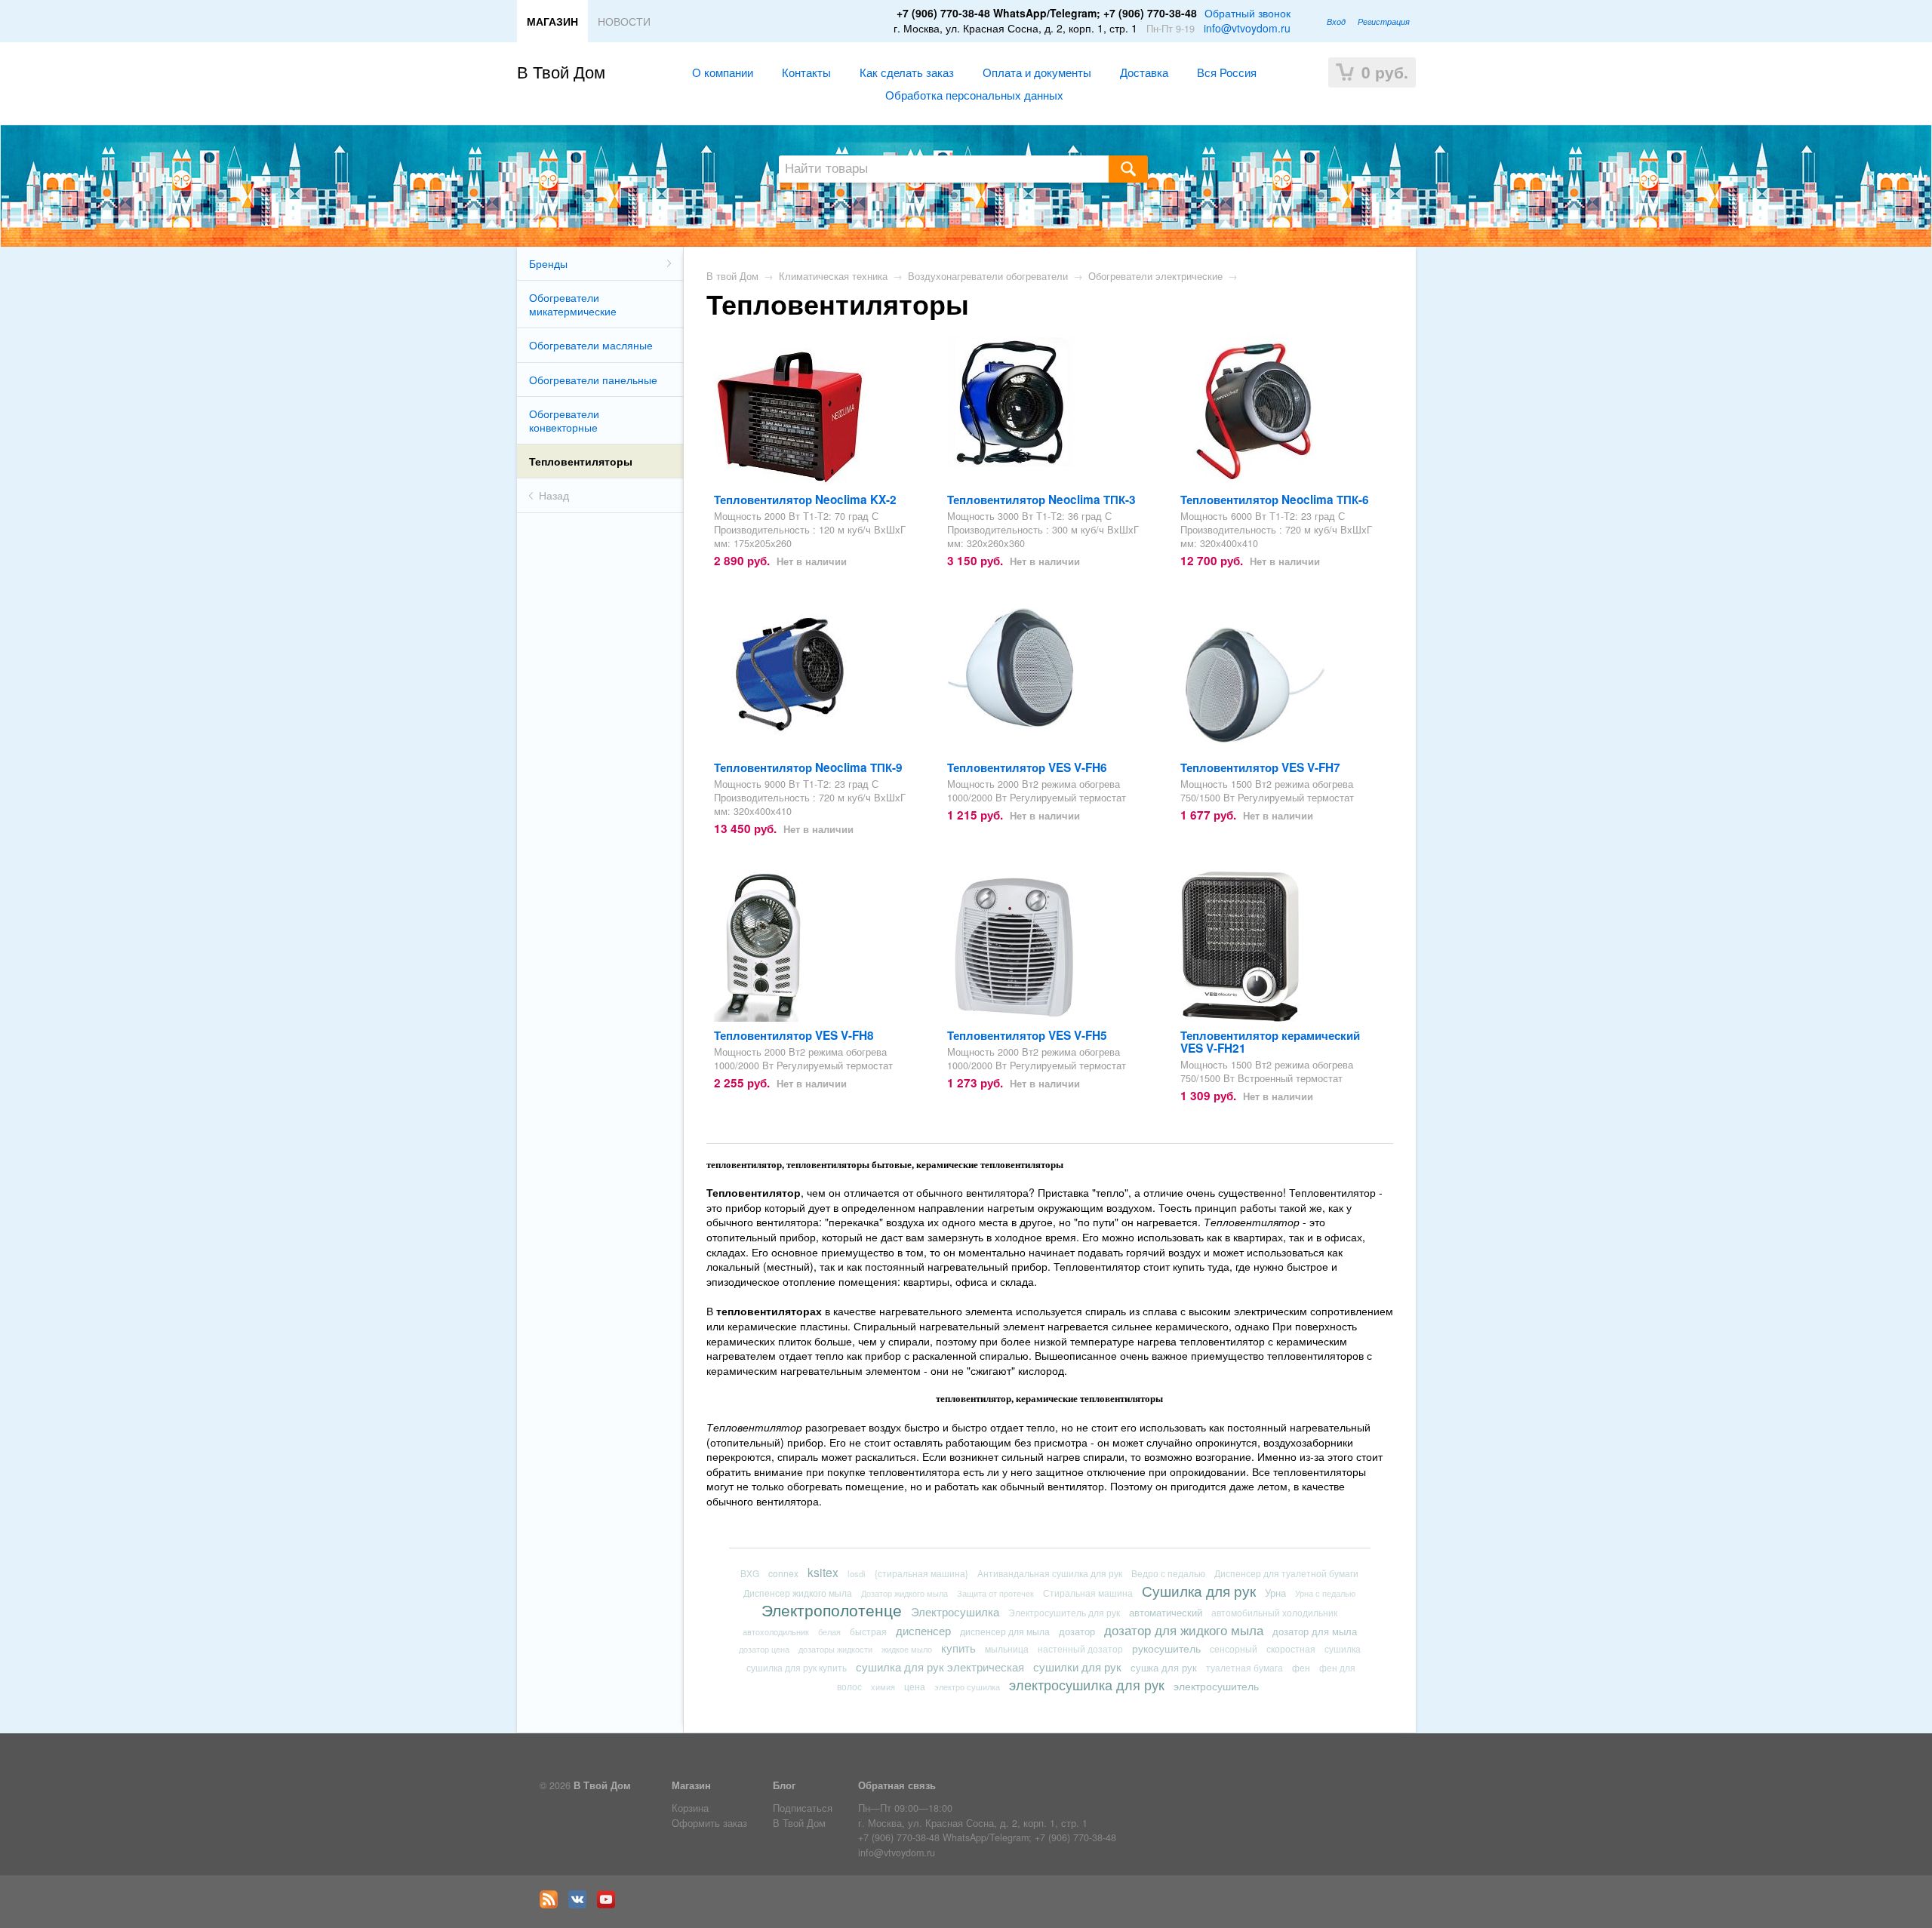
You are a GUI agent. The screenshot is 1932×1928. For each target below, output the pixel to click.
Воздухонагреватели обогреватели (988, 276)
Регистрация (1384, 21)
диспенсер (923, 1630)
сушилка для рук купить (797, 1667)
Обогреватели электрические (1155, 276)
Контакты (806, 72)
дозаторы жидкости (835, 1649)
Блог (784, 1785)
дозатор (1077, 1631)
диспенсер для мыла (1005, 1631)
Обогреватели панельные (593, 380)
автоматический (1166, 1612)
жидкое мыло (907, 1649)
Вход (1336, 21)
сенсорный (1234, 1648)
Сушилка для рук (1199, 1590)
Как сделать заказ (907, 72)
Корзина (690, 1808)
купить (958, 1648)
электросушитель (1216, 1685)
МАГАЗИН (552, 21)
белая (829, 1631)
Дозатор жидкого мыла (904, 1593)
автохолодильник (776, 1631)
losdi (857, 1573)
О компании (723, 72)
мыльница (1007, 1648)
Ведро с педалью (1168, 1573)
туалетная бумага (1244, 1668)
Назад (554, 495)
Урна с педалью (1325, 1593)
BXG (750, 1573)
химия (883, 1687)
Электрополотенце (832, 1610)
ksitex (823, 1572)
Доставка (1144, 72)
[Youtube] (610, 1905)
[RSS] (552, 1905)
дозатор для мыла (1315, 1631)
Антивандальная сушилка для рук (1050, 1573)
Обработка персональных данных (974, 94)
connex (783, 1573)
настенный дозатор (1080, 1649)
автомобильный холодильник (1274, 1613)
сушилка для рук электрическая (940, 1667)
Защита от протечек (995, 1593)
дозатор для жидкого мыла (1184, 1630)
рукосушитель (1166, 1648)
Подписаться (803, 1808)
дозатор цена (764, 1649)
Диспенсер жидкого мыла (798, 1593)
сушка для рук (1164, 1667)
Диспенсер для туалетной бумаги (1286, 1573)
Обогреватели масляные (591, 345)
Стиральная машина (1088, 1593)
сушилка (1343, 1649)
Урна (1275, 1593)
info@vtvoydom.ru (1247, 28)
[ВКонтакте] (581, 1905)
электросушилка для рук (1087, 1684)
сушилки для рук (1077, 1666)
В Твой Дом (561, 71)
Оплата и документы (1037, 72)
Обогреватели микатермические (573, 304)
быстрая (868, 1631)
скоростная (1291, 1648)
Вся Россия (1227, 72)
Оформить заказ (709, 1823)
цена (915, 1686)
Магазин (691, 1785)
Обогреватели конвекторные (564, 420)
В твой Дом (732, 276)
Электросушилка (955, 1611)
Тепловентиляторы (581, 461)
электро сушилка (967, 1687)
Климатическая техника (833, 276)
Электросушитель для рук (1064, 1613)
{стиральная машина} (921, 1573)
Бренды (548, 263)
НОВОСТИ (624, 21)
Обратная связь (897, 1785)
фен (1301, 1667)
